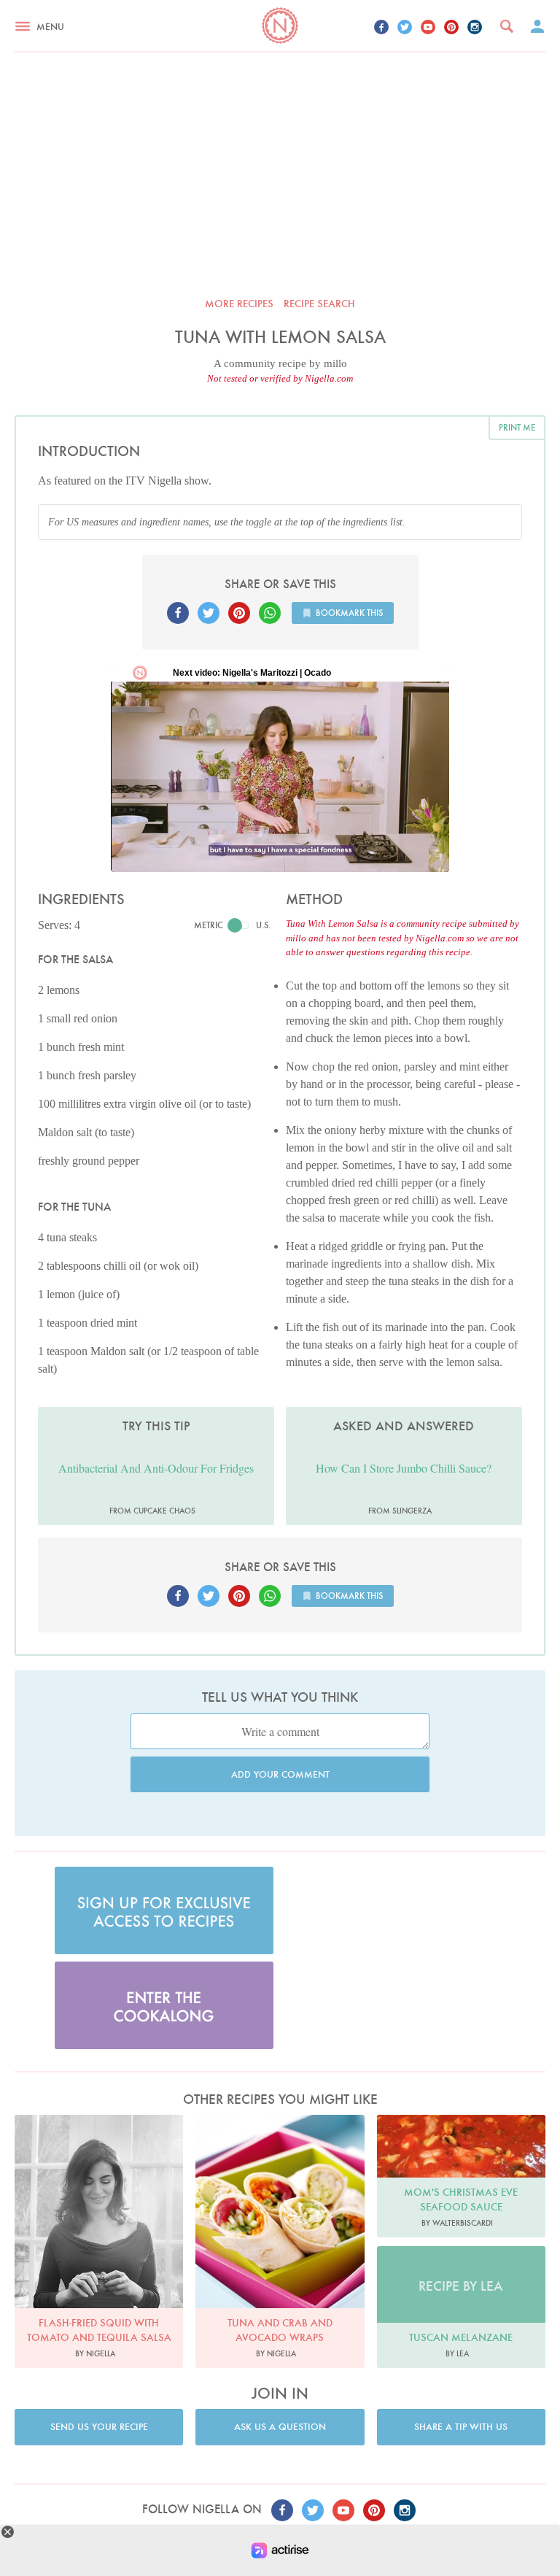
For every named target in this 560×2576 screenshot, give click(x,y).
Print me (517, 427)
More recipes (239, 304)
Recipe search (319, 304)
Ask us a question (280, 2427)
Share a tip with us (461, 2427)
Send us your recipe (99, 2427)
